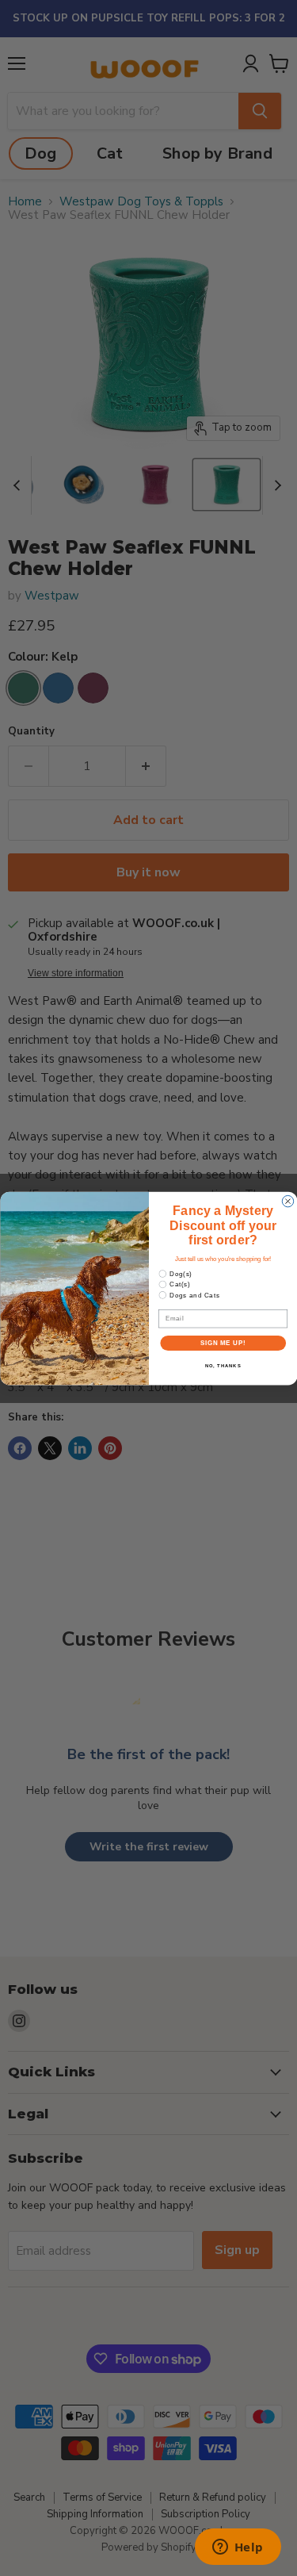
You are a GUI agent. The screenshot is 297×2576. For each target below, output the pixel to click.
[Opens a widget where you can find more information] (238, 2548)
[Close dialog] (287, 1201)
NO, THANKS (223, 1365)
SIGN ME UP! (223, 1343)
